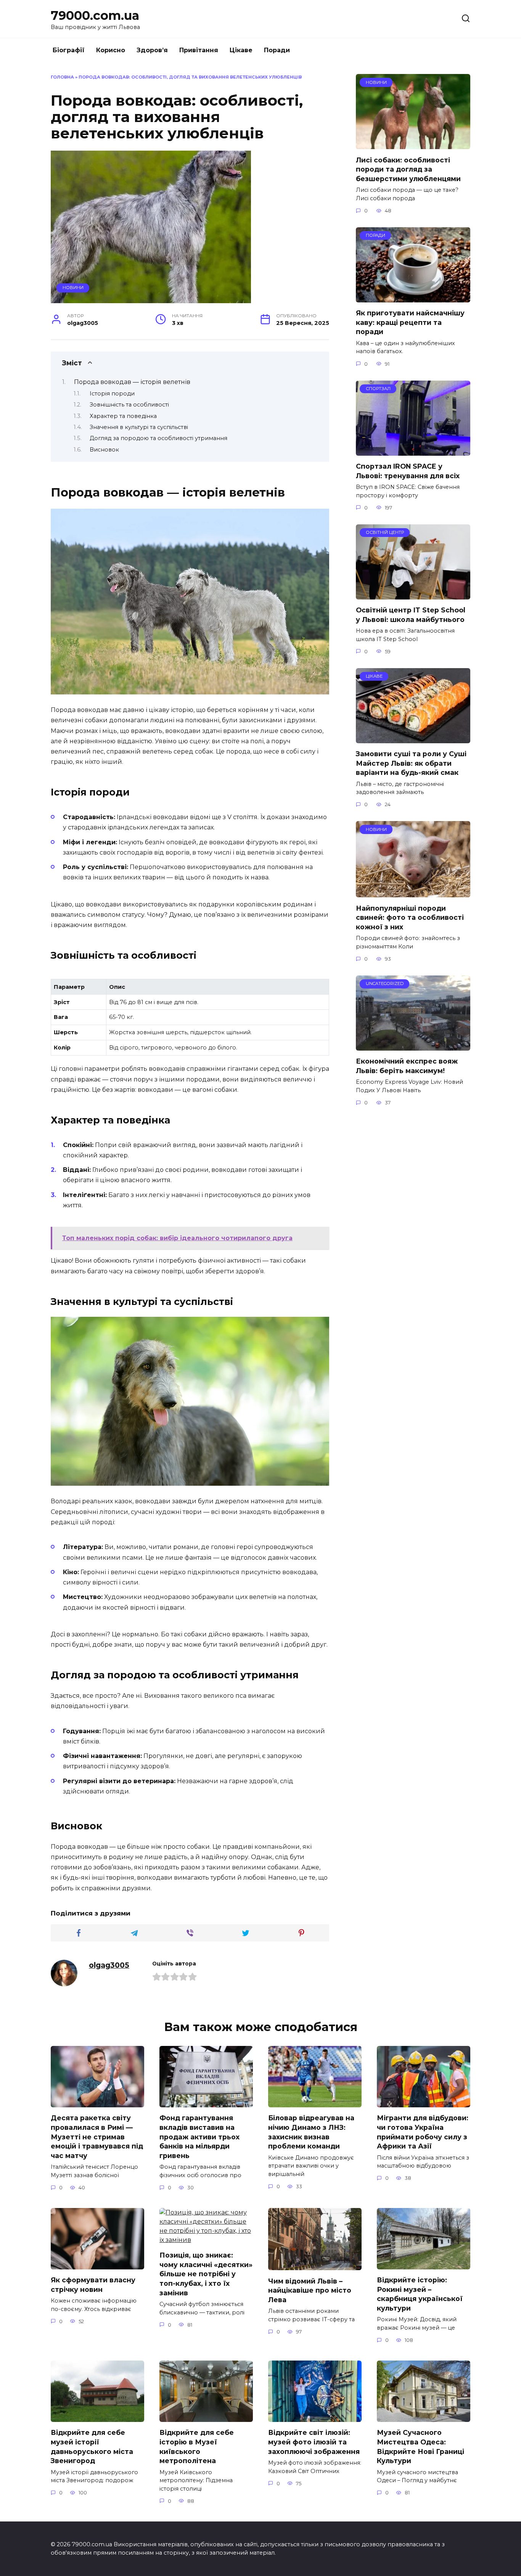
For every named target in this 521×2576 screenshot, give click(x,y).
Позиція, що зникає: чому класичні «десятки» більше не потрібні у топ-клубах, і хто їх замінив (206, 2274)
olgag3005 (109, 1965)
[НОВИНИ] (413, 144)
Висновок (104, 450)
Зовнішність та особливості (129, 405)
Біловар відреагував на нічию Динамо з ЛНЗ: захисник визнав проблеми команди (311, 2132)
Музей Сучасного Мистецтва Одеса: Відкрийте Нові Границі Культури (420, 2447)
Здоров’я (152, 50)
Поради (277, 50)
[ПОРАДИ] (413, 298)
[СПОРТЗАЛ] (413, 451)
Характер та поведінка (123, 416)
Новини (73, 288)
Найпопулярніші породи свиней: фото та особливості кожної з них (410, 917)
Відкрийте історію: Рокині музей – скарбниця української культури (420, 2294)
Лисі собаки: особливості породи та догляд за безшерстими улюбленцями (408, 169)
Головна (62, 77)
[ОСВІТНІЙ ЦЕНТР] (413, 595)
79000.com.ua (95, 15)
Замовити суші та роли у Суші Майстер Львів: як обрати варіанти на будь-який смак (411, 763)
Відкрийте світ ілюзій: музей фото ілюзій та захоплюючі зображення (314, 2442)
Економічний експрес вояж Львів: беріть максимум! (407, 1066)
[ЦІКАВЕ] (413, 738)
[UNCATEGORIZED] (413, 1046)
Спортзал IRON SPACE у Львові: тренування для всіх (408, 471)
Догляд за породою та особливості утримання (158, 438)
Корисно (111, 50)
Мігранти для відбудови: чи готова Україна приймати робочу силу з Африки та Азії (423, 2132)
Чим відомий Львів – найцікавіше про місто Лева (310, 2290)
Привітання (199, 50)
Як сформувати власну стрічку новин (93, 2285)
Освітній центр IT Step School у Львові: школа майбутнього (411, 615)
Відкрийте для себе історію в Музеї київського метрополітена (197, 2447)
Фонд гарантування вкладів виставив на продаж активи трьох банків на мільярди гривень (199, 2137)
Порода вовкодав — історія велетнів (132, 382)
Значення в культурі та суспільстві (139, 427)
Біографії (69, 50)
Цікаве (241, 50)
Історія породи (112, 394)
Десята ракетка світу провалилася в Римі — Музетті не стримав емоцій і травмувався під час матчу (97, 2137)
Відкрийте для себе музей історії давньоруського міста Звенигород (92, 2447)
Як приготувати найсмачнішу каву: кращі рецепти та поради (410, 322)
